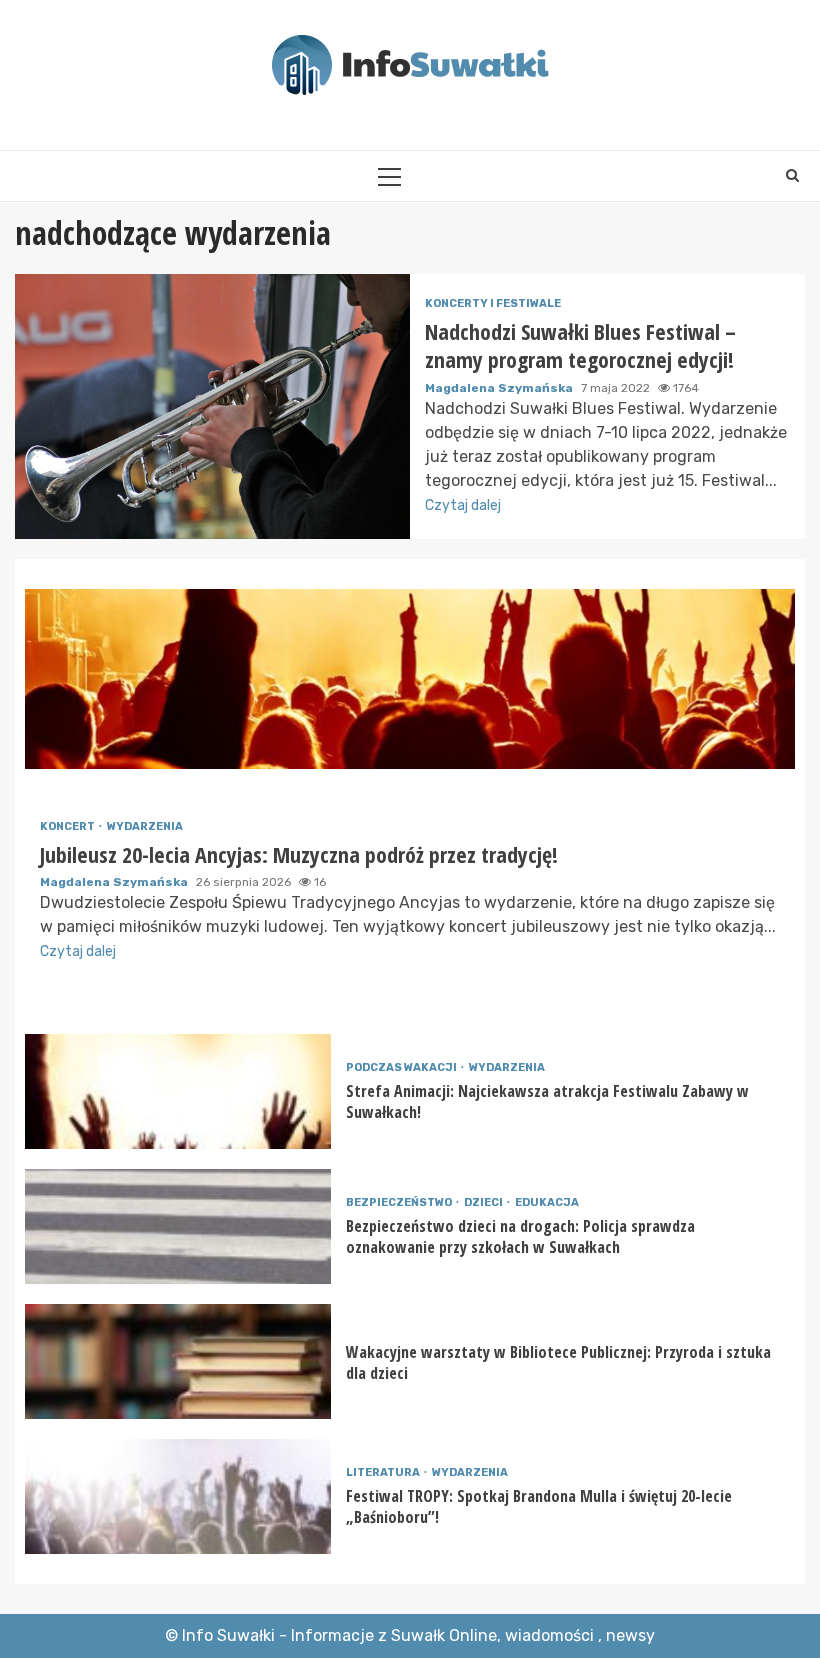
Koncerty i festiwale (493, 303)
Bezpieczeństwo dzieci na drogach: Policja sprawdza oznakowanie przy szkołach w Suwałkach (178, 1226)
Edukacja (547, 1202)
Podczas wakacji (402, 1067)
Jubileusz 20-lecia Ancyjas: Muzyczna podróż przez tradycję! (410, 679)
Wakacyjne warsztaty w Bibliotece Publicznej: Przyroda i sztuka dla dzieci (178, 1361)
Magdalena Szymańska (500, 388)
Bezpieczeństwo (400, 1202)
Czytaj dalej (463, 505)
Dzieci (484, 1202)
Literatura (384, 1472)
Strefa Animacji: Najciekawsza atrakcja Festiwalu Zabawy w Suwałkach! (178, 1091)
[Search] (792, 176)
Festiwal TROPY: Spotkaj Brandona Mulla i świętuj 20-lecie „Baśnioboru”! (178, 1496)
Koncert (68, 826)
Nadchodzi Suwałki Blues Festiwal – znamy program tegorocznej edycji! (212, 406)
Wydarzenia (145, 826)
